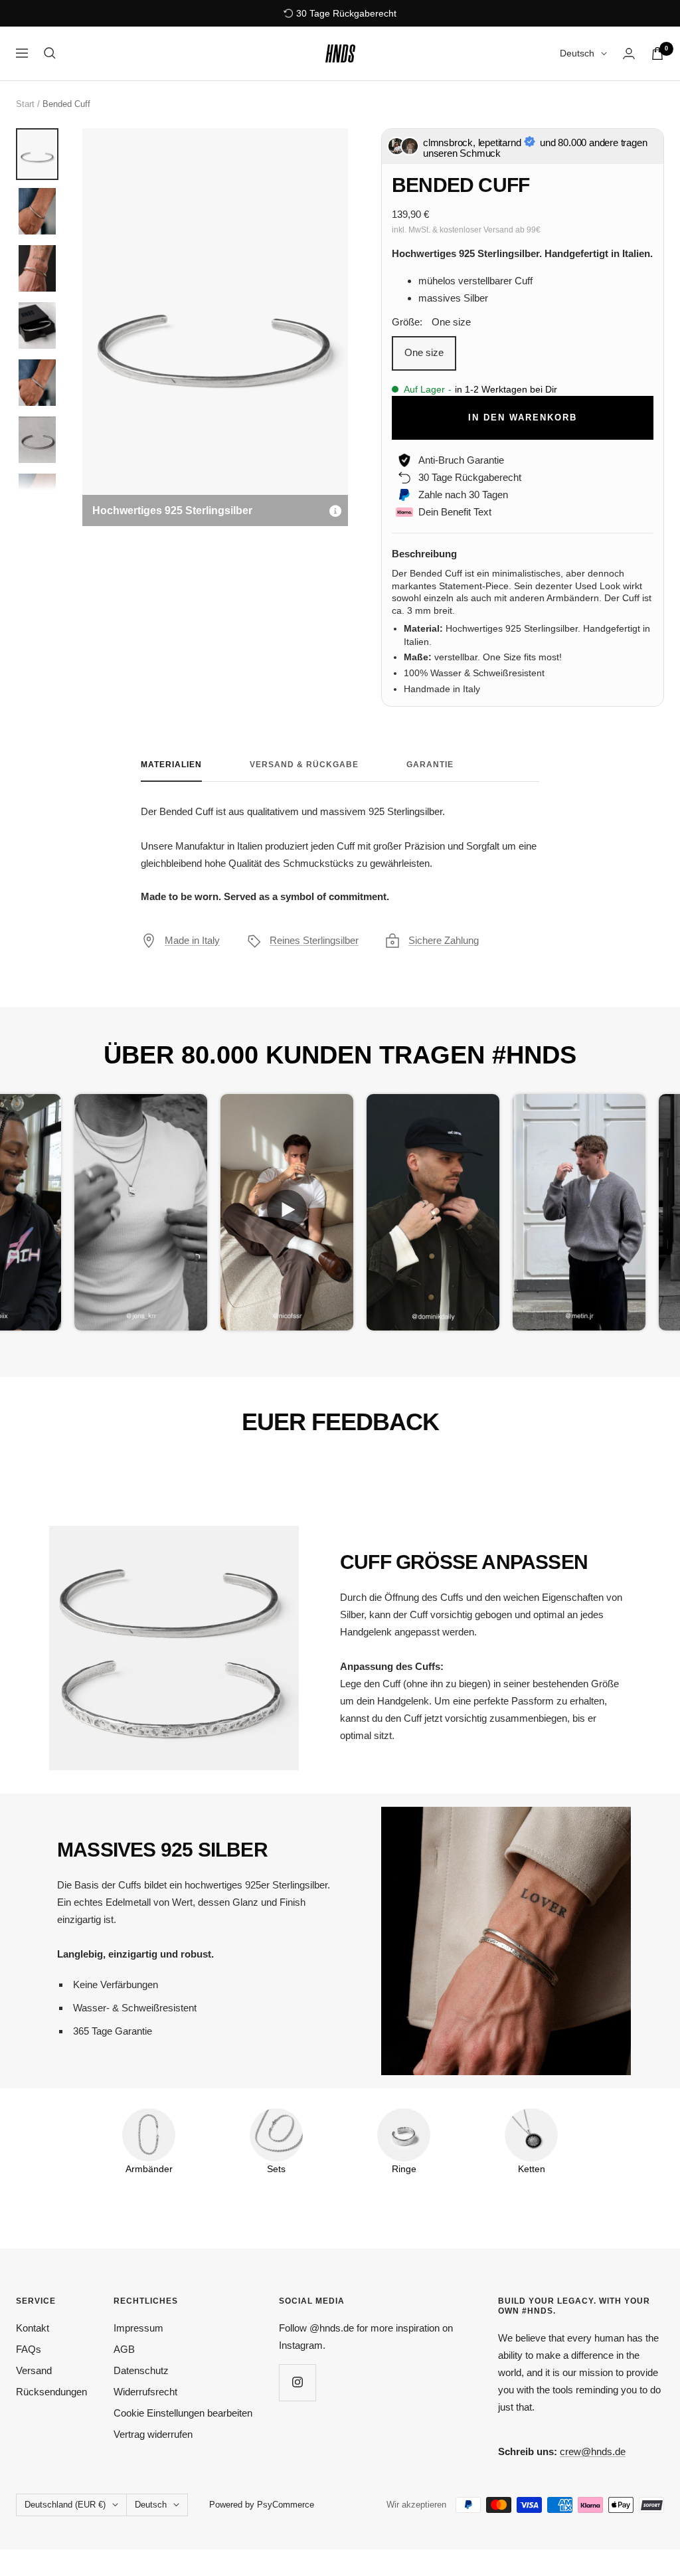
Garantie (430, 765)
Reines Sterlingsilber (314, 940)
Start (25, 104)
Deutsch (577, 53)
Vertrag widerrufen (153, 2434)
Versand (34, 2370)
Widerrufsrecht (145, 2392)
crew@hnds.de (593, 2451)
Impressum (138, 2328)
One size (424, 352)
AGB (124, 2349)
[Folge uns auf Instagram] (297, 2382)
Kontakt (33, 2328)
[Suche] (50, 53)
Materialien (171, 765)
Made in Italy (192, 940)
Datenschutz (141, 2370)
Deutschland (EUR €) (65, 2505)
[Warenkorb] (657, 53)
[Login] (629, 53)
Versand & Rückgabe (304, 765)
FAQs (29, 2349)
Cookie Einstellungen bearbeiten (183, 2413)
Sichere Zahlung (444, 940)
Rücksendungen (51, 2392)
